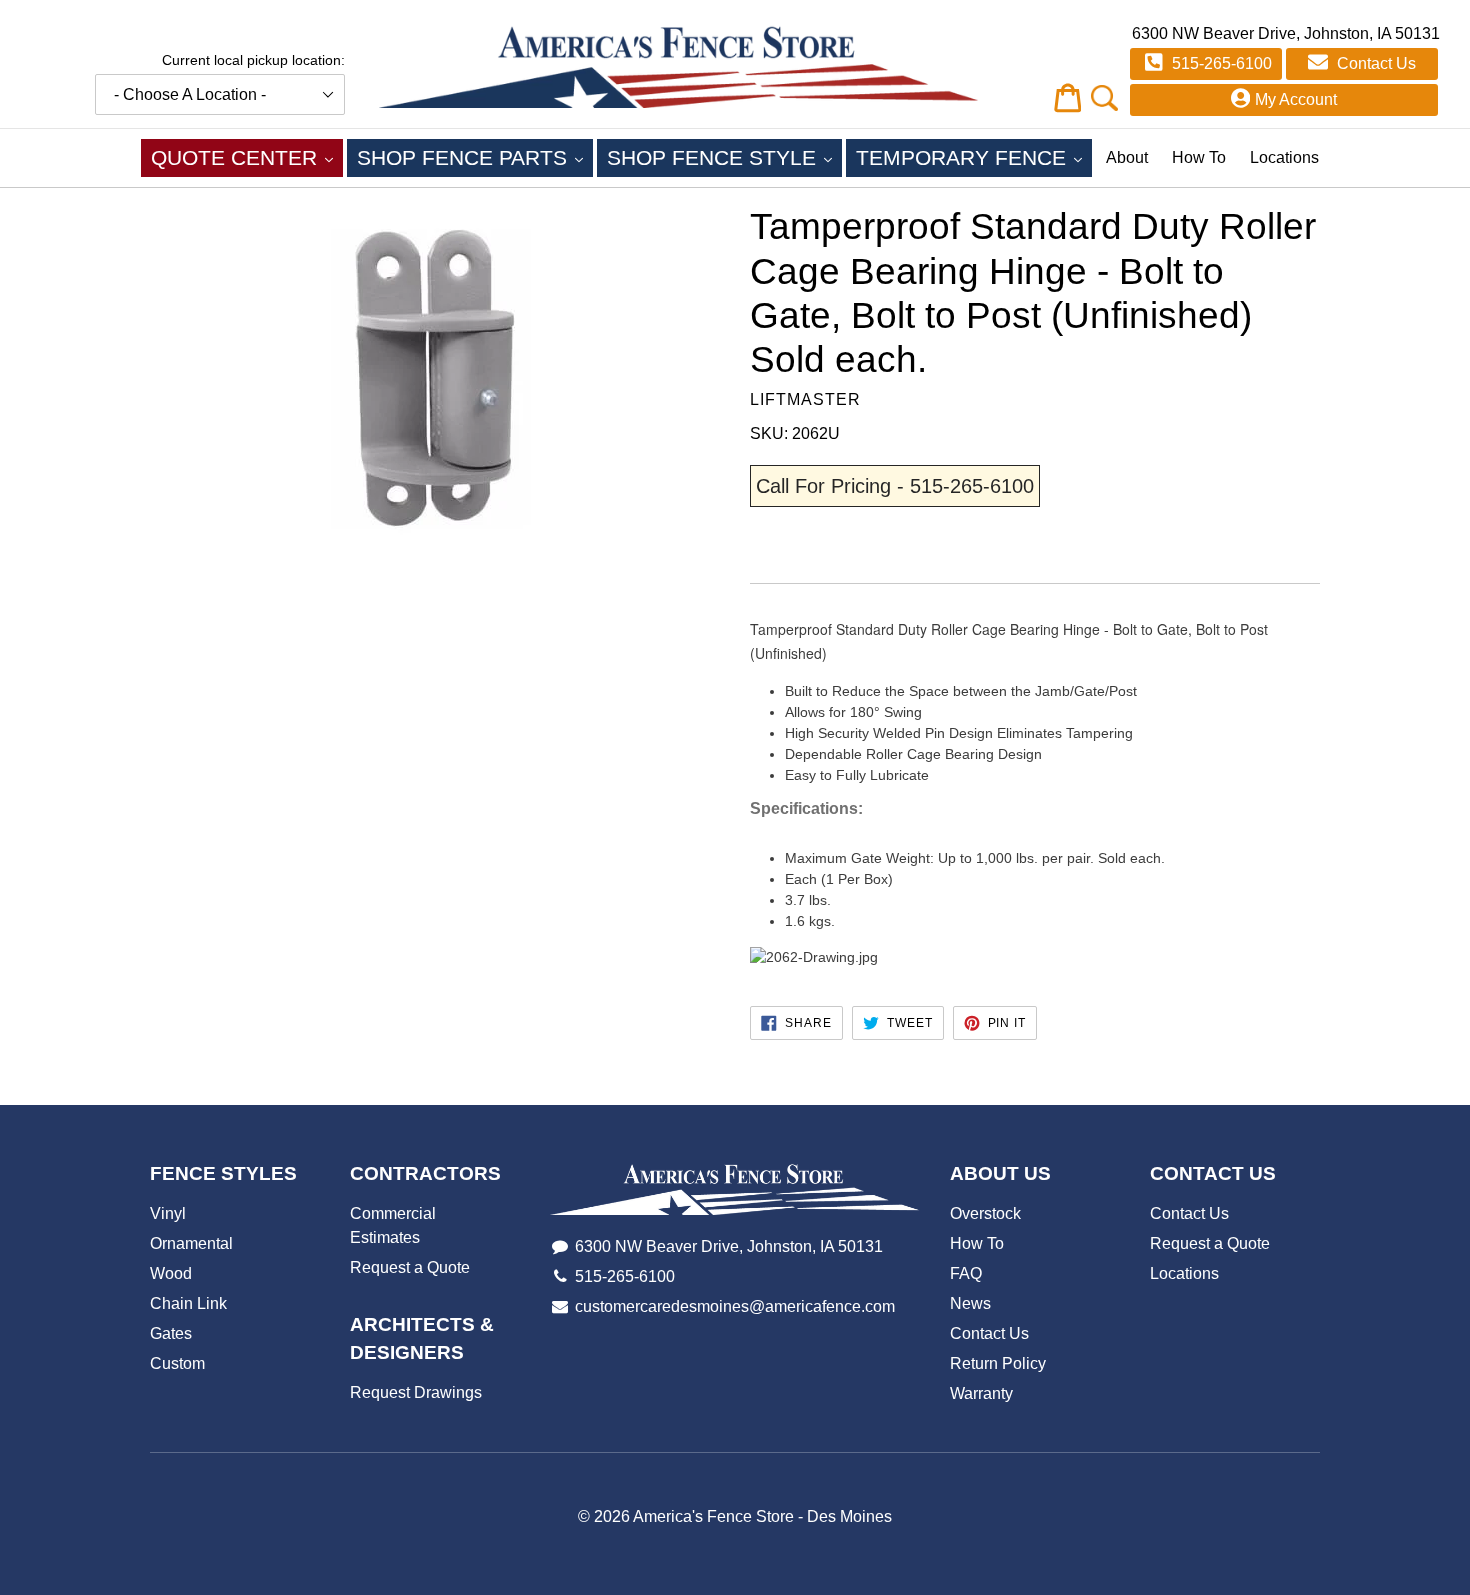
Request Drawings (416, 1392)
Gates (171, 1333)
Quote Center (247, 157)
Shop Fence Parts (475, 157)
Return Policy (998, 1363)
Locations (1284, 157)
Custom (177, 1363)
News (970, 1303)
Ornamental (191, 1243)
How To (1199, 157)
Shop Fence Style (724, 157)
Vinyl (168, 1213)
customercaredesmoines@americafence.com (735, 1306)
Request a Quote (410, 1267)
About (1127, 157)
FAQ (966, 1273)
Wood (171, 1273)
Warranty (981, 1393)
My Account (1296, 99)
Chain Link (188, 1303)
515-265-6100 (1220, 63)
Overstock (985, 1213)
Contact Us (1374, 63)
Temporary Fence (974, 157)
